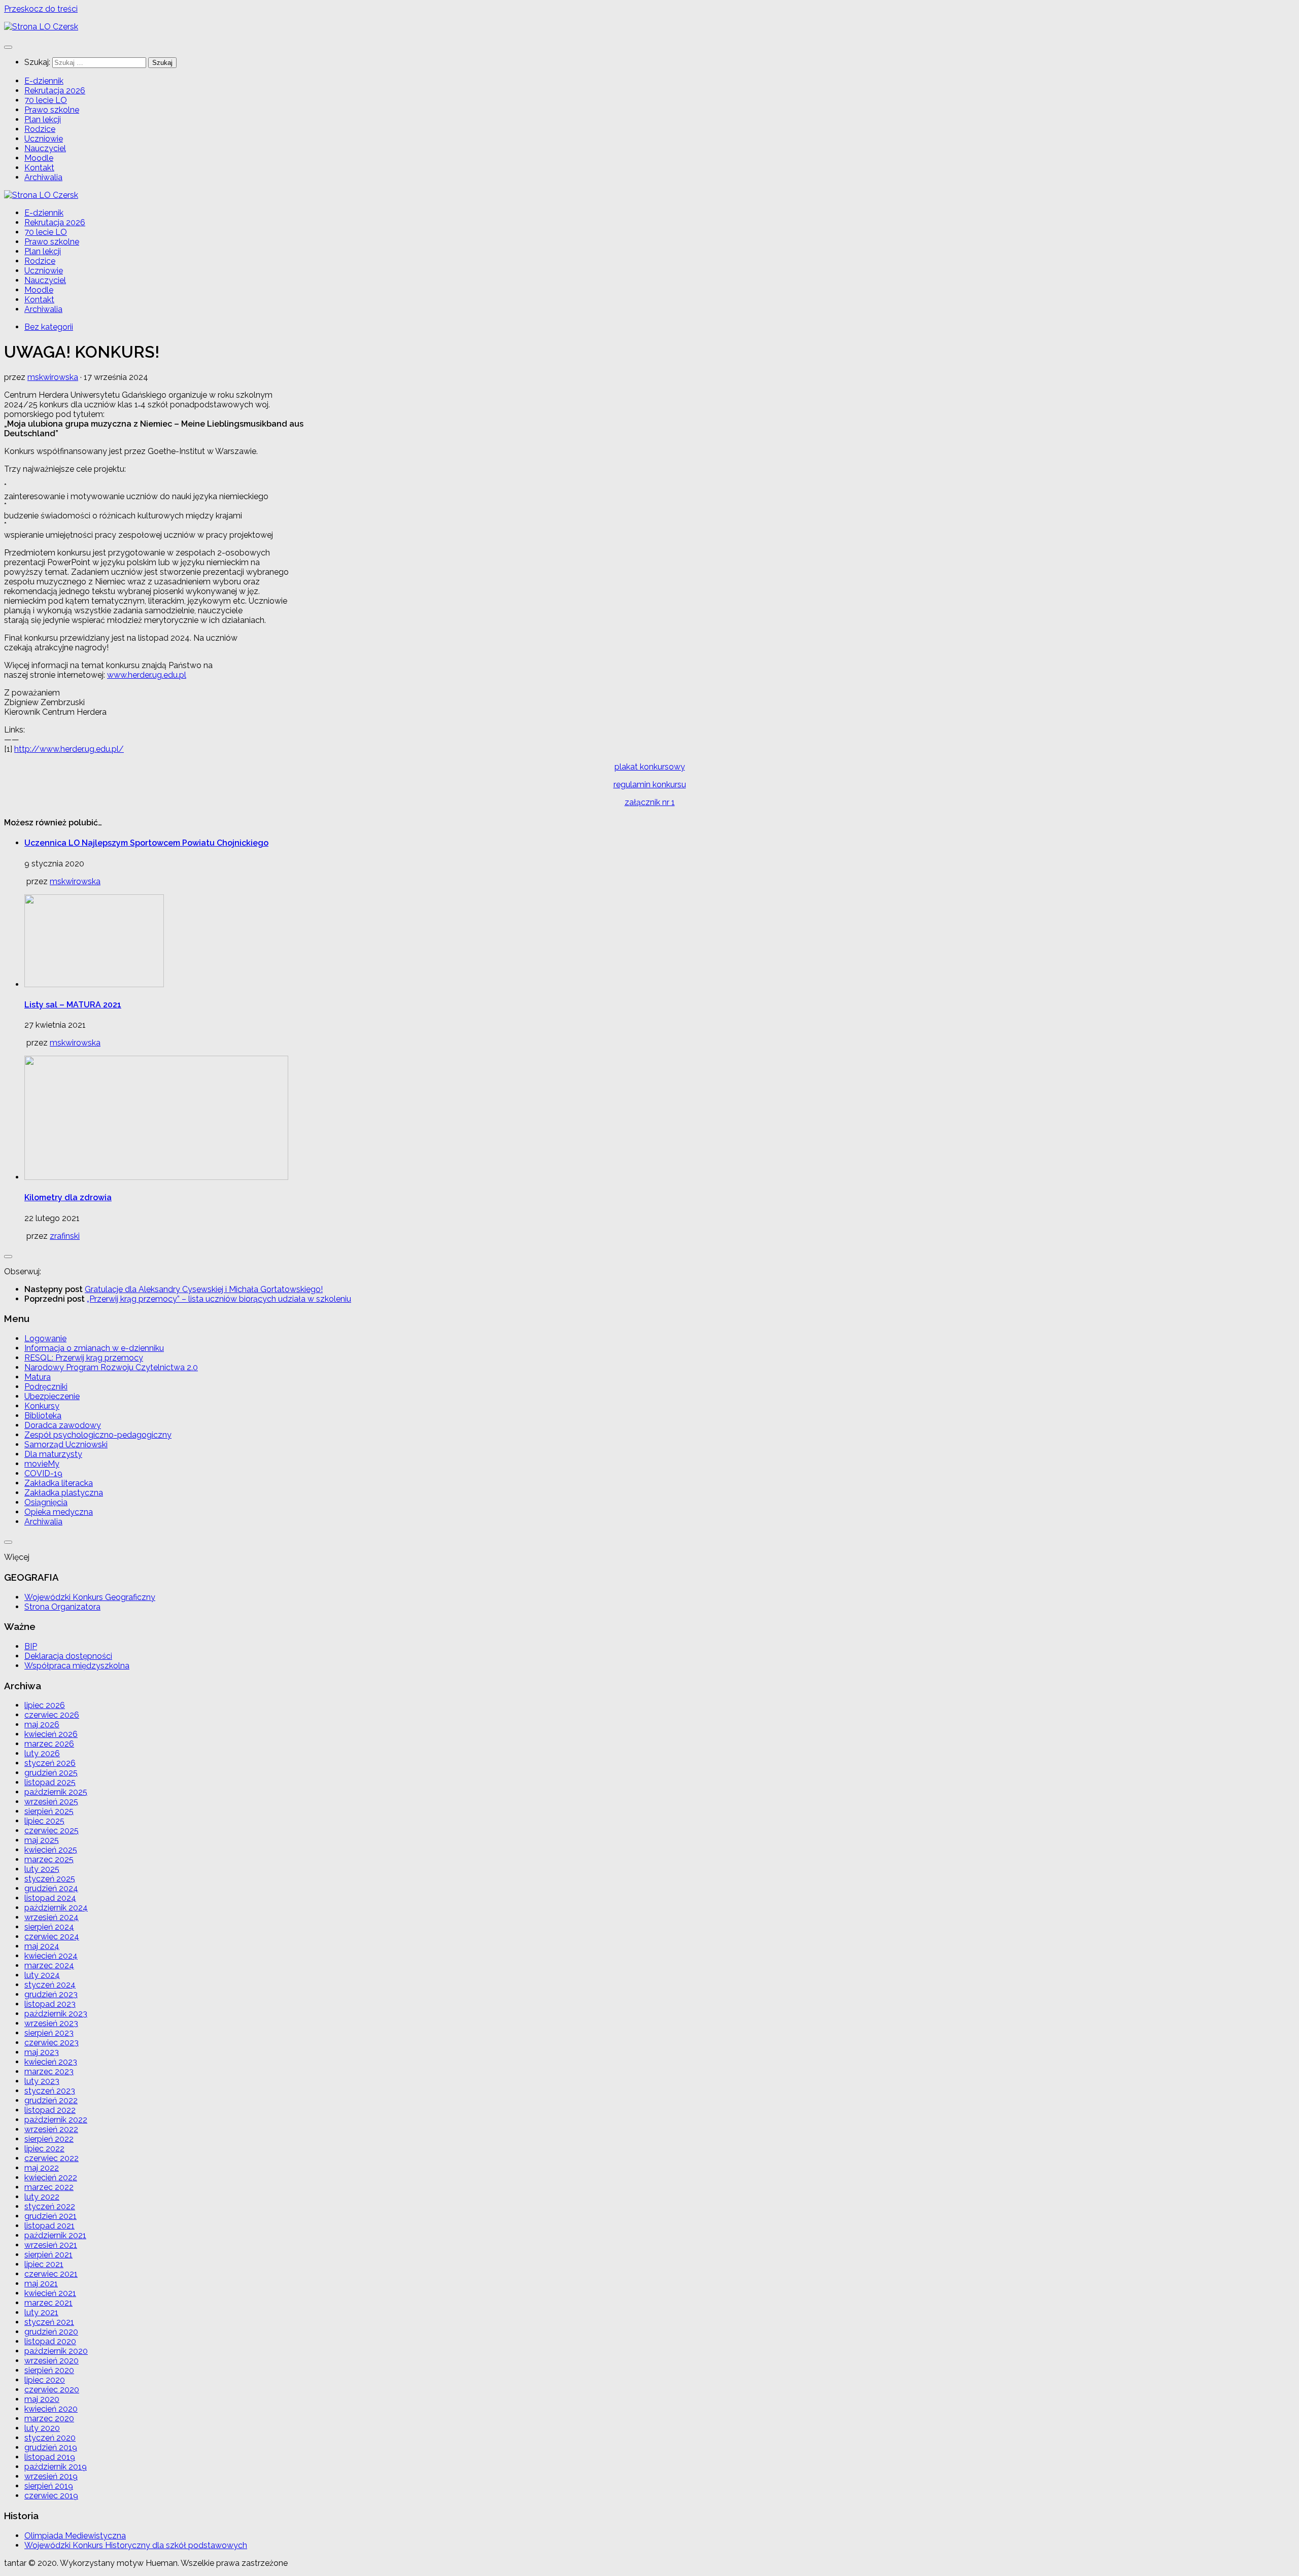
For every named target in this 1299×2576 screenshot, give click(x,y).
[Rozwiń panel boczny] (8, 1257)
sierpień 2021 (48, 2255)
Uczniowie (44, 139)
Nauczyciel (45, 148)
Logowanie (45, 1338)
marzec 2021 (48, 2303)
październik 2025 (56, 1792)
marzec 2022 (49, 2187)
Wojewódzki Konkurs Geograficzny (90, 1597)
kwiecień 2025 (51, 1850)
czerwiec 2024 (52, 1937)
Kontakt (39, 168)
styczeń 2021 (49, 2322)
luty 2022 (42, 2197)
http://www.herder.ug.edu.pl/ (69, 749)
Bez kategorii (49, 327)
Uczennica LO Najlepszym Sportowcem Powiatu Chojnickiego (146, 843)
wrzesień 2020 (52, 2361)
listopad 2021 (49, 2226)
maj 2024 (42, 1946)
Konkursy (42, 1406)
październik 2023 (56, 2014)
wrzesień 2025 (51, 1802)
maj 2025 (42, 1840)
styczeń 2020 (50, 2438)
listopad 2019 (50, 2457)
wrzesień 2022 (51, 2129)
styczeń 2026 (50, 1763)
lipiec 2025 (44, 1821)
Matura (38, 1377)
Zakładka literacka (59, 1483)
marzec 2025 (49, 1859)
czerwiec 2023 (52, 2043)
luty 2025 (42, 1869)
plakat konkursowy (650, 767)
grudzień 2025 (51, 1773)
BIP (31, 1646)
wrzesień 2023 (51, 2023)
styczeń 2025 (50, 1879)
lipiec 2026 (45, 1705)
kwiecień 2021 (50, 2293)
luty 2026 (42, 1753)
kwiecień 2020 (51, 2409)
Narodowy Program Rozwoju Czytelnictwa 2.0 (111, 1367)
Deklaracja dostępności (68, 1656)
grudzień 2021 (50, 2216)
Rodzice (40, 129)
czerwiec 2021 (51, 2274)
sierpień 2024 (49, 1927)
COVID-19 (43, 1473)
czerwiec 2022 (52, 2158)
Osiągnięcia (46, 1502)
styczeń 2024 (50, 1985)
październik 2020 (56, 2351)
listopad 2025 (50, 1782)
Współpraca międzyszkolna (77, 1666)
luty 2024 (42, 1975)
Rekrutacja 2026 (55, 91)
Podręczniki (46, 1387)
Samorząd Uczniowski (66, 1444)
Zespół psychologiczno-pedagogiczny (98, 1435)
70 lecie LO (46, 100)
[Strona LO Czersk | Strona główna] (41, 27)
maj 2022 (42, 2168)
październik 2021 (55, 2235)
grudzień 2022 (51, 2100)
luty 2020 (42, 2428)
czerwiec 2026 (52, 1715)
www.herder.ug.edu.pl (147, 675)
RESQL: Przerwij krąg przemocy (84, 1358)
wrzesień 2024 (52, 1917)
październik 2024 (56, 1908)
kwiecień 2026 (51, 1734)
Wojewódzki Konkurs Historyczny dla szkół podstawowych (136, 2545)
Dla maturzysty (53, 1454)
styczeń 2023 (50, 2091)
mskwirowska (53, 377)
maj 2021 (41, 2284)
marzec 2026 (49, 1744)
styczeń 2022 (50, 2206)
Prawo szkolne (52, 110)
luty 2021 (41, 2312)
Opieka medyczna (59, 1512)
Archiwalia (43, 177)
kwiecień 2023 (51, 2062)
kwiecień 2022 (51, 2178)
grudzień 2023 (51, 1994)
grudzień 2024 (51, 1888)
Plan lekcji (43, 119)
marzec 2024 (49, 1965)
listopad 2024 (50, 1898)
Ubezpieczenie (52, 1396)
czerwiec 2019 (51, 2496)
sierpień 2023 (49, 2033)
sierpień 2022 (49, 2139)
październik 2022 (56, 2120)
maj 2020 (42, 2399)
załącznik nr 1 (650, 802)
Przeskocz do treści (41, 9)
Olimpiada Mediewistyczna (75, 2536)
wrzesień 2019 (51, 2476)
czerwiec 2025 (52, 1831)
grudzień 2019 (51, 2447)
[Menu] (8, 47)
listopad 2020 (50, 2341)
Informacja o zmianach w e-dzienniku (94, 1348)
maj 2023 (42, 2052)
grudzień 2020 (51, 2332)
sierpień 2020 (49, 2370)
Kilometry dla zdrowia (68, 1197)
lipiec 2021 (44, 2264)
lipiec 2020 (45, 2380)
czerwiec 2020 (52, 2390)
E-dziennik (44, 81)
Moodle (39, 158)
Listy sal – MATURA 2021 (73, 1005)
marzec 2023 (49, 2072)
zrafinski (65, 1236)
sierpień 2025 (49, 1811)
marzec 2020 (49, 2418)
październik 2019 (56, 2467)
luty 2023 (42, 2081)
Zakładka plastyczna (64, 1493)
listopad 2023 (50, 2004)
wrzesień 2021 (51, 2245)
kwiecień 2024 (51, 1956)
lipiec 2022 (44, 2149)
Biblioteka (43, 1416)
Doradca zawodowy (63, 1425)
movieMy (42, 1464)
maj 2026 (42, 1725)
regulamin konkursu (650, 785)
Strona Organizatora (62, 1607)
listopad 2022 (50, 2110)
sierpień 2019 (49, 2486)
